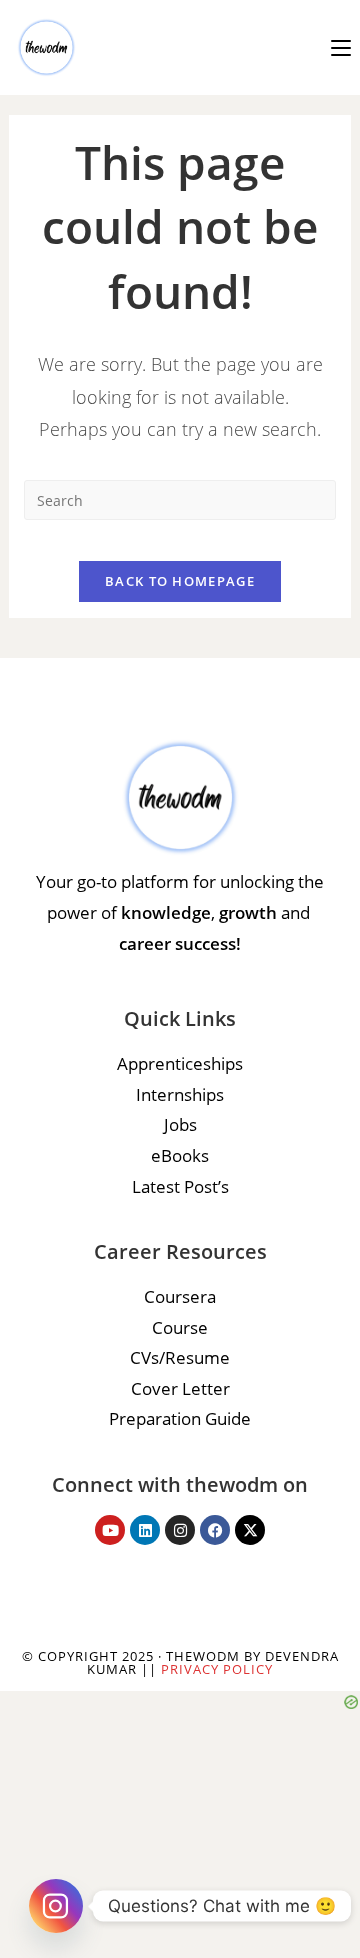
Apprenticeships (180, 1063)
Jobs (180, 1124)
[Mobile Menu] (341, 47)
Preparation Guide (180, 1418)
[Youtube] (110, 1530)
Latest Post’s (180, 1186)
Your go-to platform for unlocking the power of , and (180, 912)
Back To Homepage (180, 581)
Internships (180, 1094)
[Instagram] (180, 1530)
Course (180, 1327)
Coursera (180, 1296)
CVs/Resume (180, 1357)
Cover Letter (180, 1388)
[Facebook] (215, 1530)
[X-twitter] (250, 1530)
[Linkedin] (145, 1530)
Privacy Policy (217, 1669)
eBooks (180, 1155)
